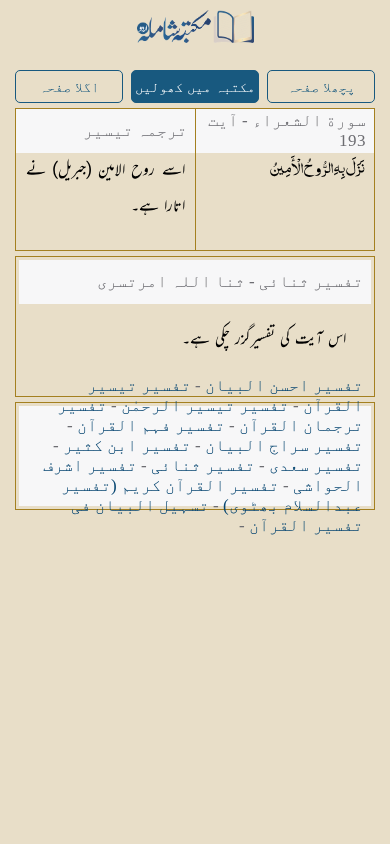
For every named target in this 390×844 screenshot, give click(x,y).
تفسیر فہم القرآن (151, 425)
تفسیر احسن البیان (284, 385)
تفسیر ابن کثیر (127, 445)
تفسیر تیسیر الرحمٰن (205, 405)
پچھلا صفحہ (321, 87)
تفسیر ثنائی (203, 465)
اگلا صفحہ (69, 87)
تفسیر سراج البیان (284, 445)
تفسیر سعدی (316, 465)
